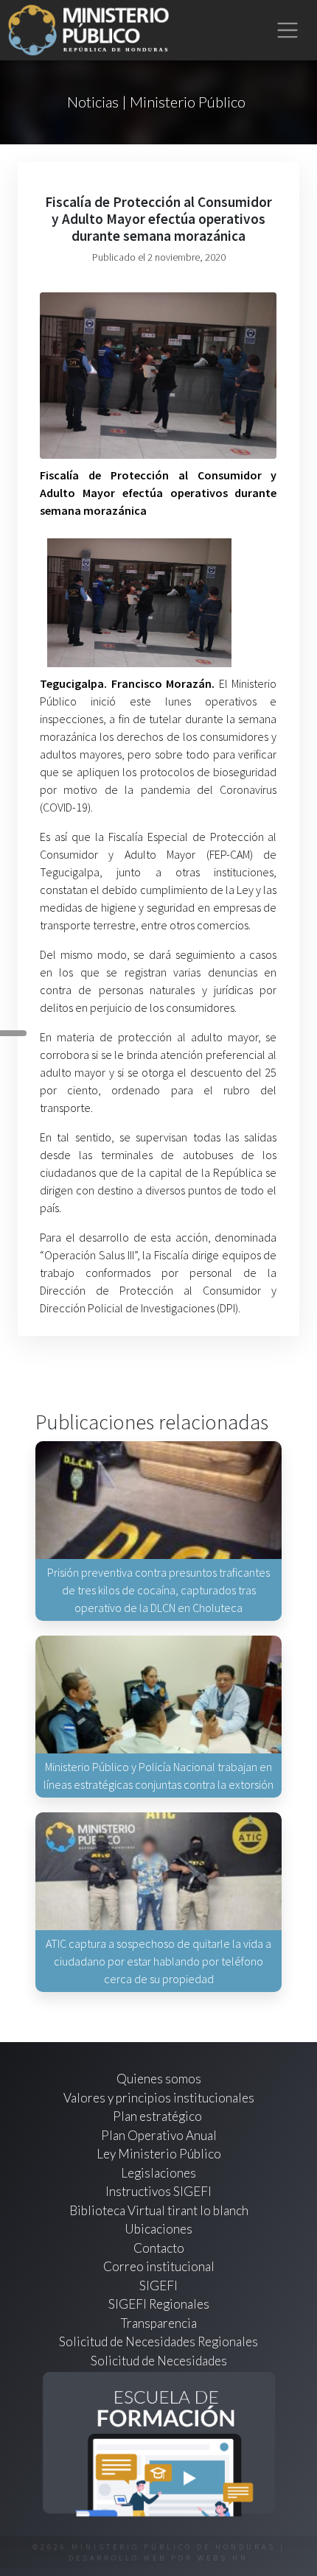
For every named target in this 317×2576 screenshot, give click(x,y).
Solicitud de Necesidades (159, 2361)
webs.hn (223, 2558)
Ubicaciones (158, 2229)
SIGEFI (158, 2285)
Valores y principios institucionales (159, 2098)
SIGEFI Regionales (159, 2304)
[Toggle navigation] (288, 31)
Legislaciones (158, 2173)
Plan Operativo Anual (159, 2135)
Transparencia (159, 2323)
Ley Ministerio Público (159, 2154)
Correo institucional (159, 2266)
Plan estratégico (158, 2116)
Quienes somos (159, 2079)
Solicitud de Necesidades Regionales (158, 2341)
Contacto (159, 2248)
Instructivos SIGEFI (158, 2191)
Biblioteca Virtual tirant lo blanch (159, 2210)
